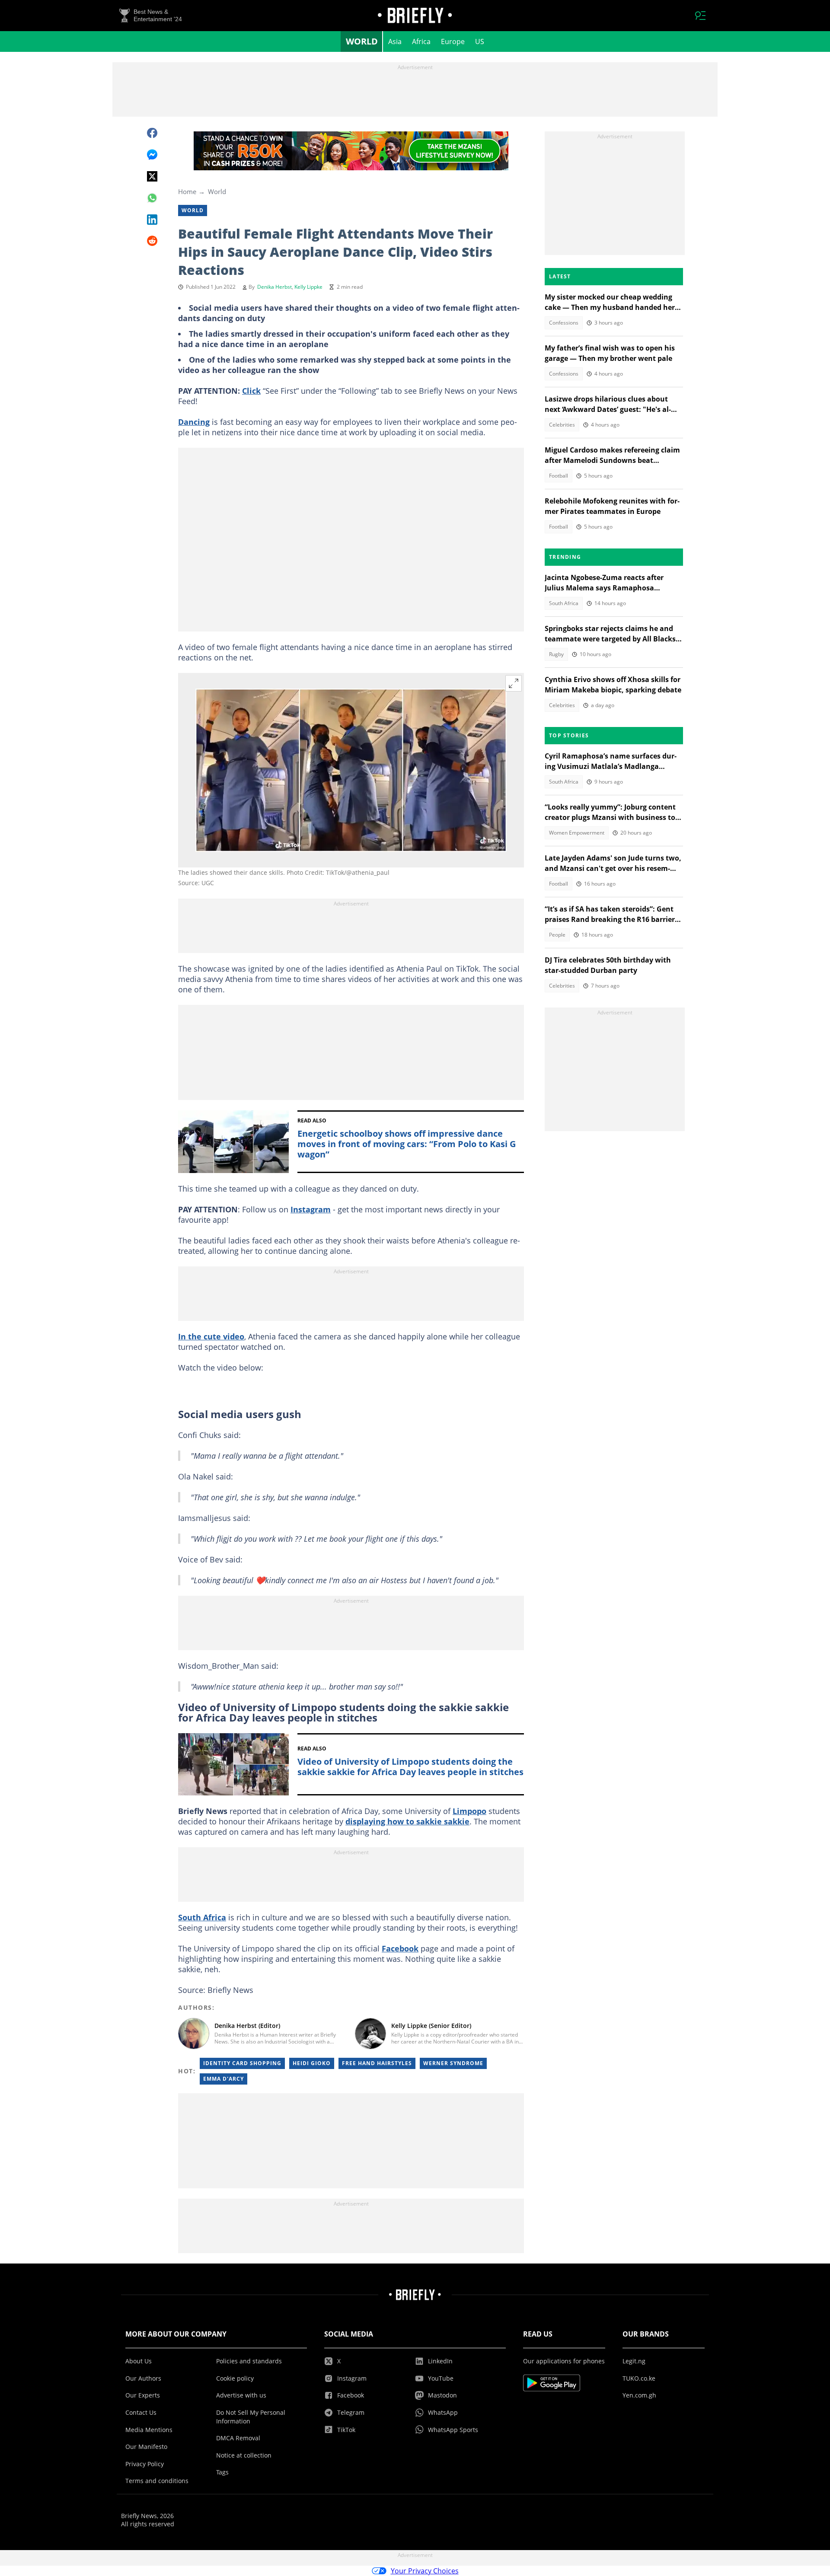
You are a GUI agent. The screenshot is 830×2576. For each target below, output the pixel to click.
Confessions (564, 323)
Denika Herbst (275, 287)
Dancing (194, 422)
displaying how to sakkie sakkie (407, 1821)
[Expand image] (514, 683)
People (557, 935)
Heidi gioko (312, 2063)
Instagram (311, 1209)
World (362, 41)
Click (251, 391)
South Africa (202, 1917)
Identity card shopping (242, 2063)
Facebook (400, 1948)
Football (559, 476)
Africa (421, 41)
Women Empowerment (577, 833)
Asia (395, 41)
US (480, 41)
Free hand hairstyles (377, 2063)
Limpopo (469, 1811)
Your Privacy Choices (425, 2571)
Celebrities (562, 425)
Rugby (556, 654)
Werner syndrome (453, 2063)
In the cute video (211, 1336)
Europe (453, 41)
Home (187, 191)
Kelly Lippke (308, 287)
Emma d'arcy (223, 2079)
